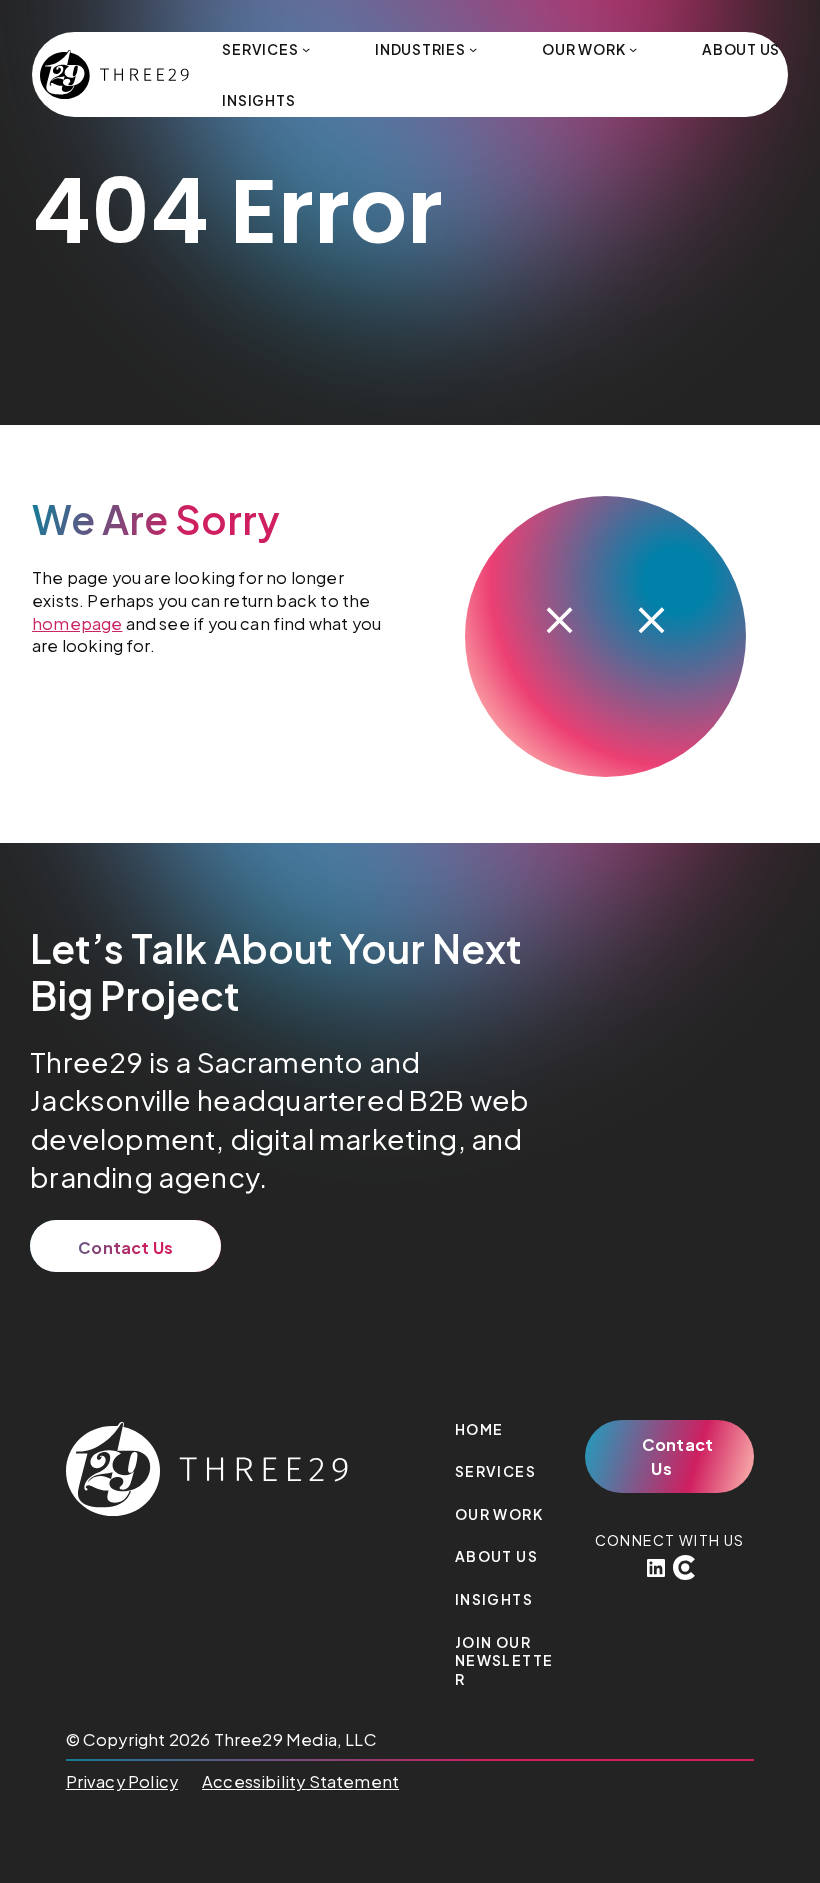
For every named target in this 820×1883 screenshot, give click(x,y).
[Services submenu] (306, 49)
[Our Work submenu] (633, 49)
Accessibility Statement (300, 1781)
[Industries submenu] (473, 49)
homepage (77, 623)
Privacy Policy (122, 1781)
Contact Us (125, 1247)
